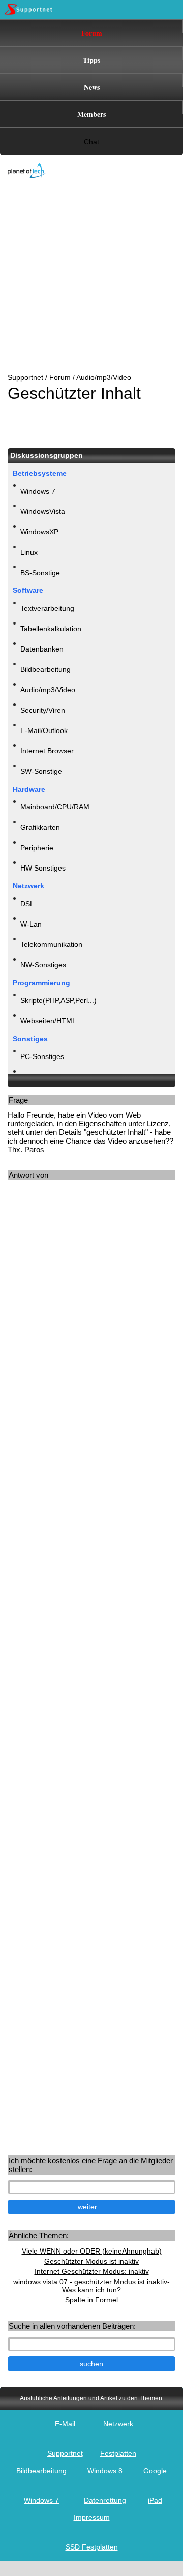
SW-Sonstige (41, 771)
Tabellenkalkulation (51, 629)
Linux (29, 552)
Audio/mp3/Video (104, 377)
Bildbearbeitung (45, 669)
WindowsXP (39, 532)
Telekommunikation (51, 944)
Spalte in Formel (91, 2300)
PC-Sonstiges (42, 1056)
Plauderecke (40, 1077)
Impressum (92, 2517)
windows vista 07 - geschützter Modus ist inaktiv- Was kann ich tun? (91, 2286)
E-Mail (65, 2424)
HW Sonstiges (43, 868)
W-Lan (31, 924)
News (92, 87)
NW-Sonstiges (43, 965)
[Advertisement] (84, 277)
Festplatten (118, 2453)
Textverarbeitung (47, 608)
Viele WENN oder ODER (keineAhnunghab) (92, 2251)
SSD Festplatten (92, 2547)
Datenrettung (105, 2500)
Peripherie (37, 848)
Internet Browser (47, 751)
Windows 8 (105, 2471)
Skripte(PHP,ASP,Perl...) (58, 1000)
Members (91, 114)
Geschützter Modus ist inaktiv (91, 2261)
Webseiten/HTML (48, 1021)
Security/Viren (43, 710)
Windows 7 (38, 491)
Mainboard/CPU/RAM (55, 807)
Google (155, 2471)
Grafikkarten (40, 827)
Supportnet (25, 377)
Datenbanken (42, 649)
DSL (27, 904)
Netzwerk (118, 2424)
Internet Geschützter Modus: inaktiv (92, 2271)
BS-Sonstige (40, 573)
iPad (155, 2500)
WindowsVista (43, 511)
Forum (92, 33)
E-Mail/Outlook (44, 730)
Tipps (91, 60)
